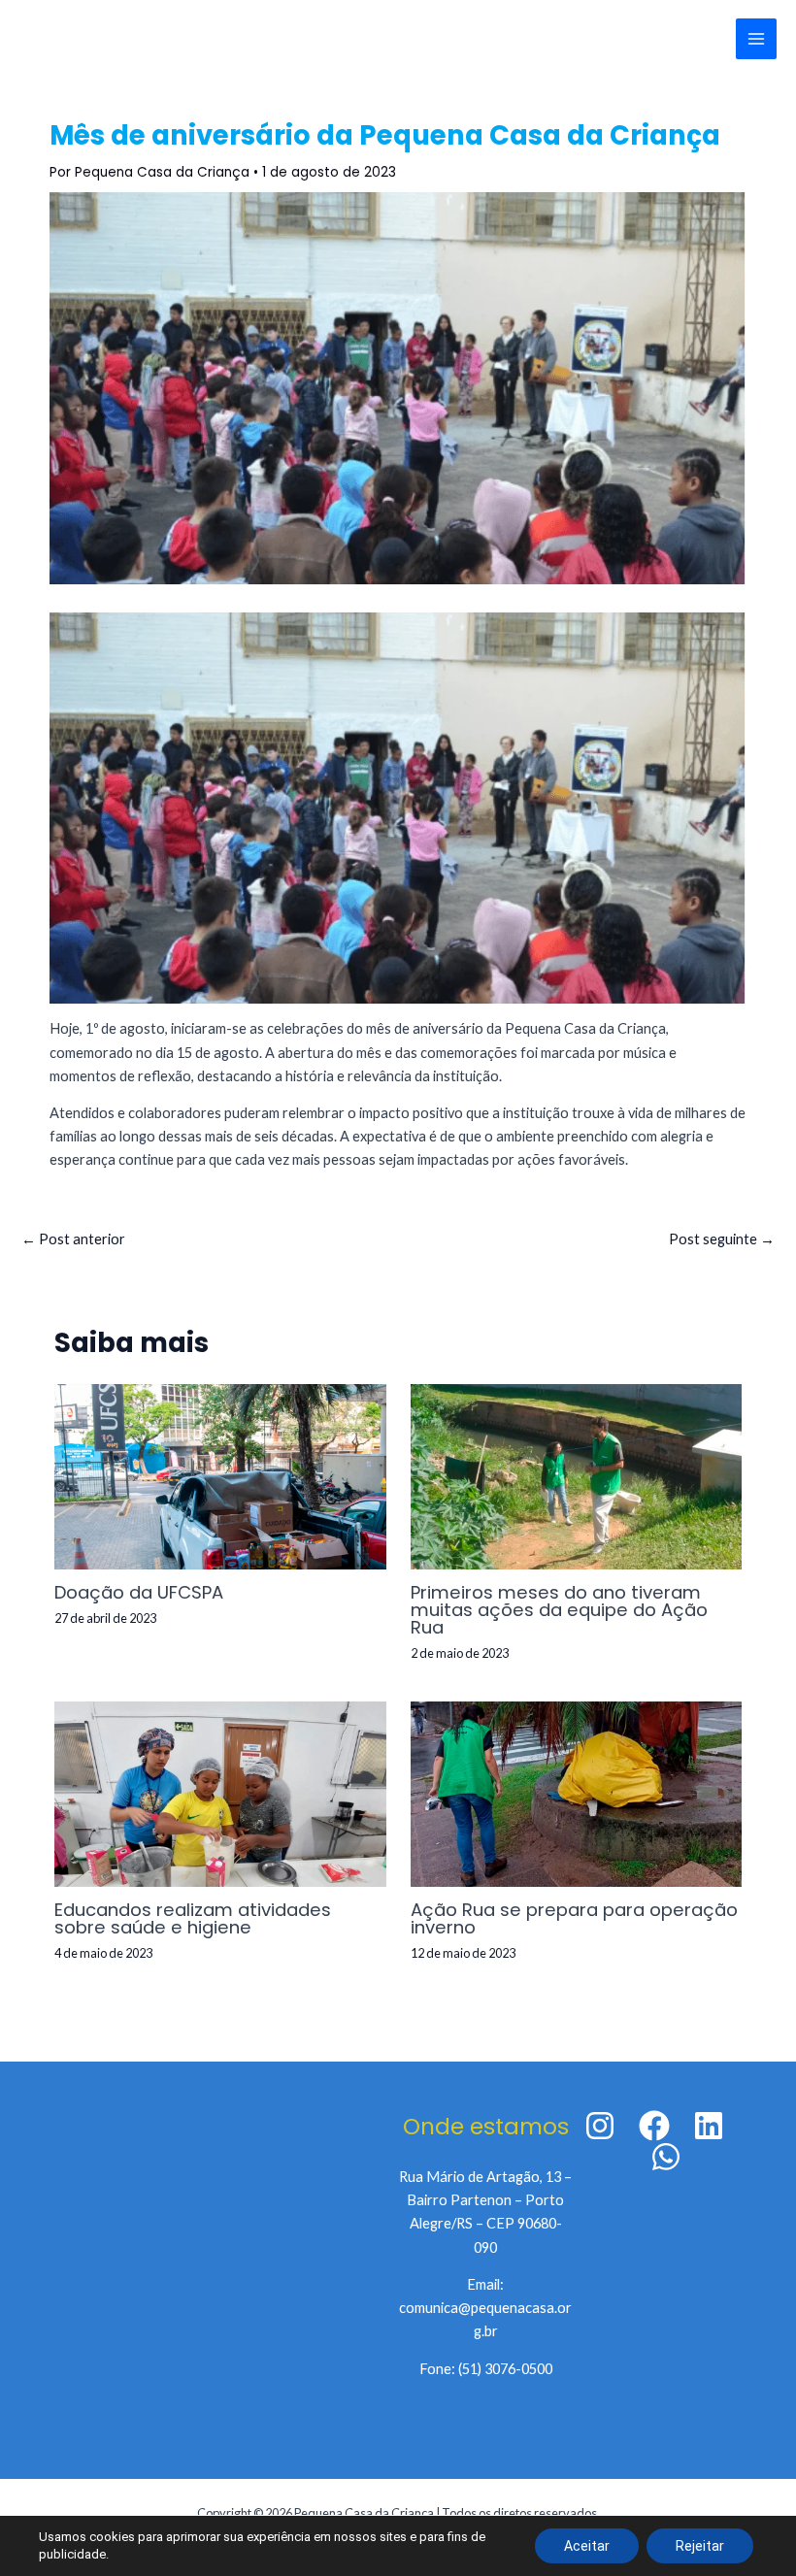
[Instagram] (600, 2126)
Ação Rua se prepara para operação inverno (574, 1918)
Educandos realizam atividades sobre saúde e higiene (193, 1918)
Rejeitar (700, 2546)
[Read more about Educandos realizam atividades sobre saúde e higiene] (220, 1792)
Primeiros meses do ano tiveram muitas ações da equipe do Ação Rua (559, 1610)
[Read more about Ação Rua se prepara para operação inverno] (576, 1792)
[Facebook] (654, 2126)
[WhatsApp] (666, 2157)
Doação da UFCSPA (139, 1592)
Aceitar (587, 2546)
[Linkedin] (709, 2126)
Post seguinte (722, 1239)
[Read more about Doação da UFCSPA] (220, 1475)
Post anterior (73, 1239)
